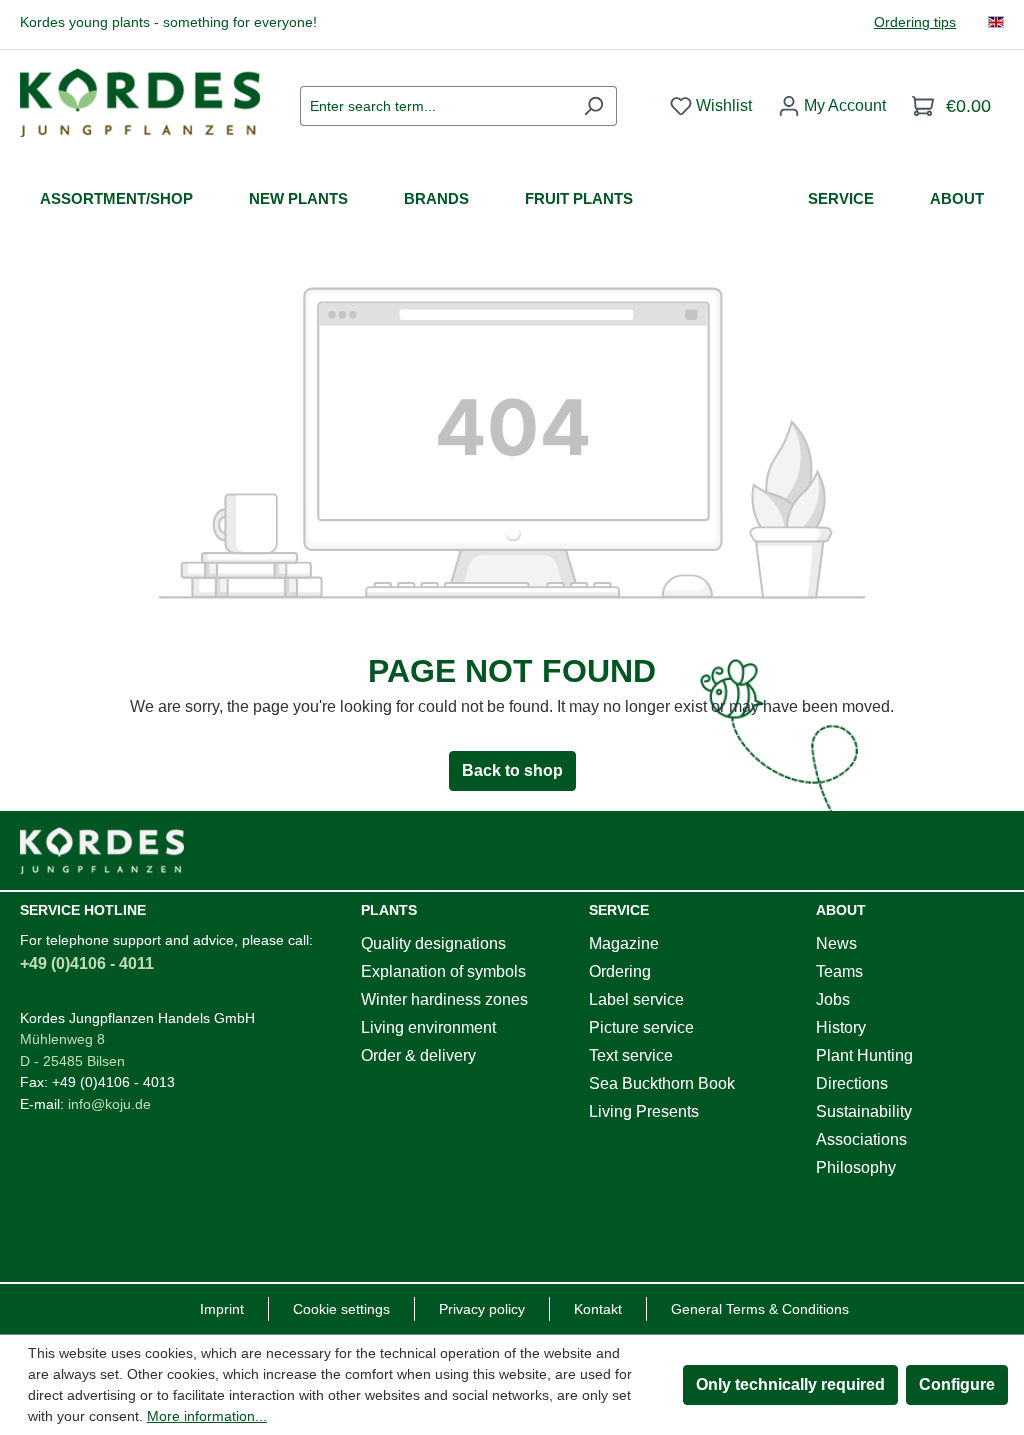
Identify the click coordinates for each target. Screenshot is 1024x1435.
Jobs (833, 999)
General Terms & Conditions (760, 1309)
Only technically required (790, 1384)
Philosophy (856, 1167)
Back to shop (512, 770)
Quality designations (433, 943)
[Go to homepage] (140, 102)
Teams (839, 971)
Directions (852, 1083)
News (836, 943)
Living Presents (644, 1111)
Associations (861, 1139)
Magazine (624, 943)
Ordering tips (915, 22)
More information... (207, 1416)
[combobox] (435, 106)
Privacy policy (482, 1309)
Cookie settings (341, 1309)
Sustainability (864, 1111)
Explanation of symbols (443, 971)
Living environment (428, 1027)
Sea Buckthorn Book (662, 1083)
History (841, 1027)
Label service (636, 999)
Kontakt (598, 1309)
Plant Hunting (864, 1055)
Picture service (641, 1027)
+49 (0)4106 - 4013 (113, 1082)
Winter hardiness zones (444, 999)
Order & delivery (418, 1055)
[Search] (593, 106)
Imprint (222, 1309)
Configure (957, 1384)
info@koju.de (109, 1104)
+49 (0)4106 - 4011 (87, 963)
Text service (631, 1055)
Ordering (620, 971)
